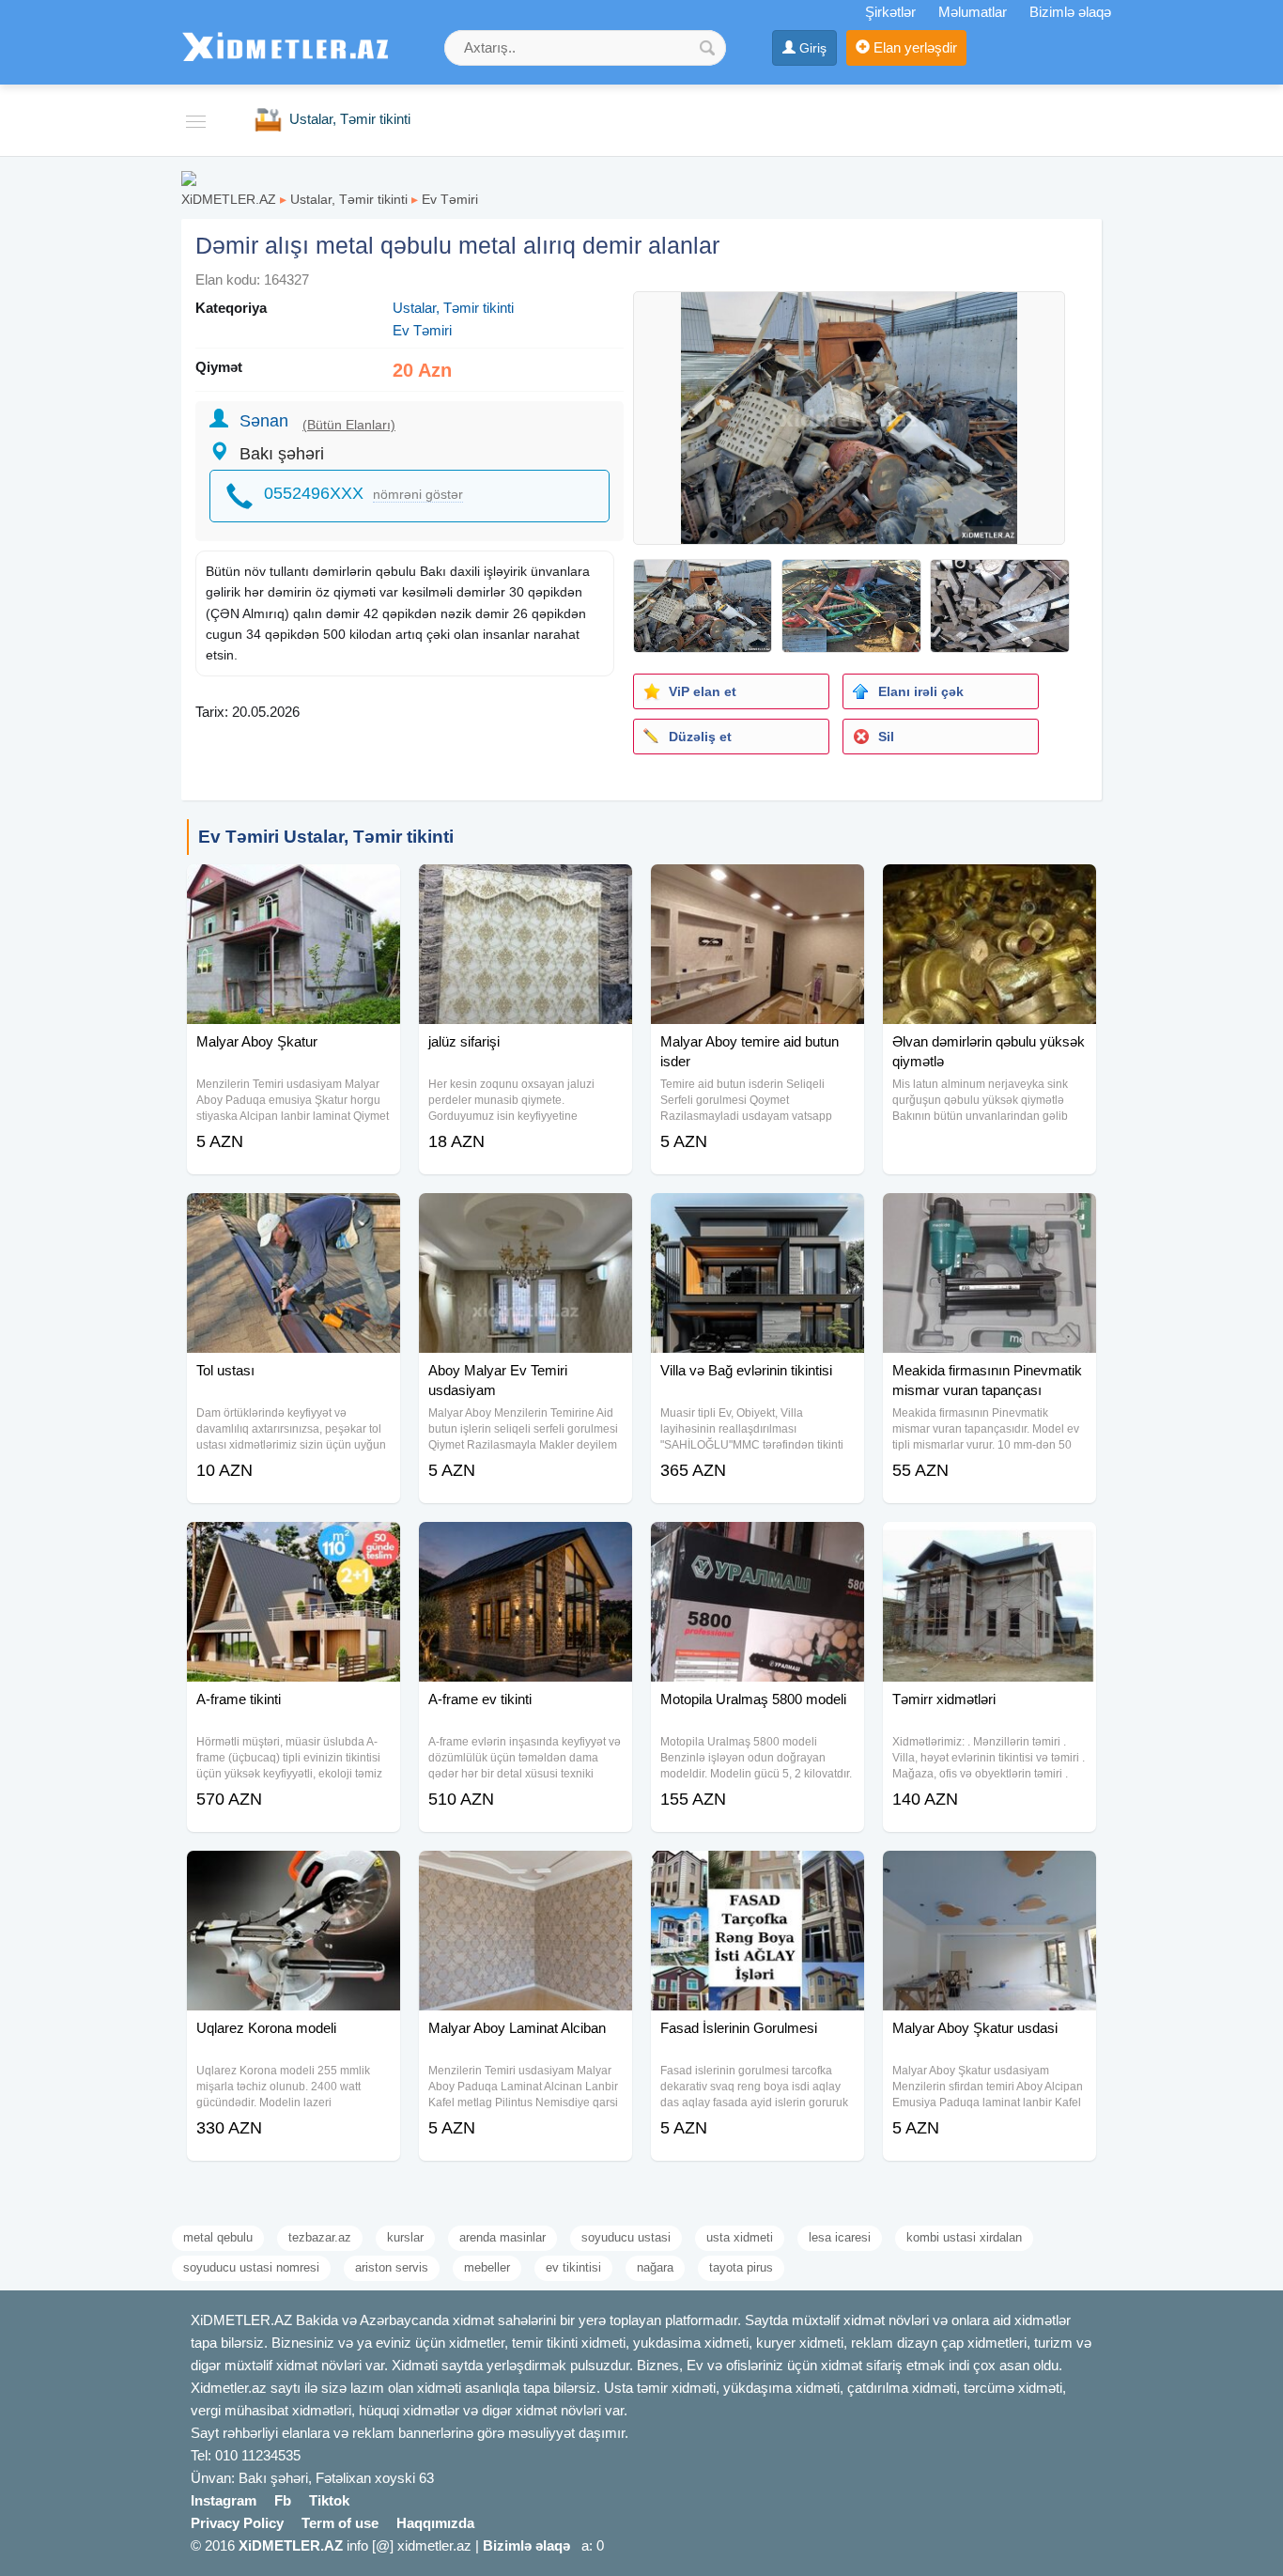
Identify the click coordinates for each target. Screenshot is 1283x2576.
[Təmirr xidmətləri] (989, 1545)
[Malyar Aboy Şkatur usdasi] (989, 1874)
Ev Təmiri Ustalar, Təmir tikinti (326, 837)
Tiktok (329, 2500)
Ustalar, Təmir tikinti (349, 199)
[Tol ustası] (294, 1217)
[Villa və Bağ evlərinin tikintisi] (757, 1217)
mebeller (487, 2267)
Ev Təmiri (450, 199)
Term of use (340, 2523)
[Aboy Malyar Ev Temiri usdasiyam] (526, 1217)
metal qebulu (218, 2237)
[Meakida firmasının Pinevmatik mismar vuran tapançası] (989, 1217)
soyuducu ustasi (626, 2237)
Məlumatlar (973, 12)
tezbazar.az (320, 2237)
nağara (655, 2267)
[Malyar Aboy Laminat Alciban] (526, 1874)
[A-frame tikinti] (294, 1545)
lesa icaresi (840, 2237)
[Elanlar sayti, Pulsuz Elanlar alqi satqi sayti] (189, 177)
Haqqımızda (435, 2523)
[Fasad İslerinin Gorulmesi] (757, 1874)
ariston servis (392, 2267)
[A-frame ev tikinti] (526, 1545)
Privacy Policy (237, 2523)
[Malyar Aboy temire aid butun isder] (757, 888)
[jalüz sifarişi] (526, 888)
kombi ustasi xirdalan (964, 2237)
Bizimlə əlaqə (1070, 12)
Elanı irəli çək (921, 691)
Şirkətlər (890, 12)
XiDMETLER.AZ (229, 199)
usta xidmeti (740, 2237)
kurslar (405, 2237)
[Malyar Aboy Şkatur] (294, 888)
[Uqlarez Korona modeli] (294, 1874)
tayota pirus (741, 2267)
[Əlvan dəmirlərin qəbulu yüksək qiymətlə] (989, 888)
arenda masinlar (502, 2237)
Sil (886, 737)
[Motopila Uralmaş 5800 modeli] (757, 1545)
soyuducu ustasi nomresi (251, 2267)
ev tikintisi (573, 2267)
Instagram (224, 2500)
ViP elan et (703, 691)
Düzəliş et (700, 737)
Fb (283, 2500)
